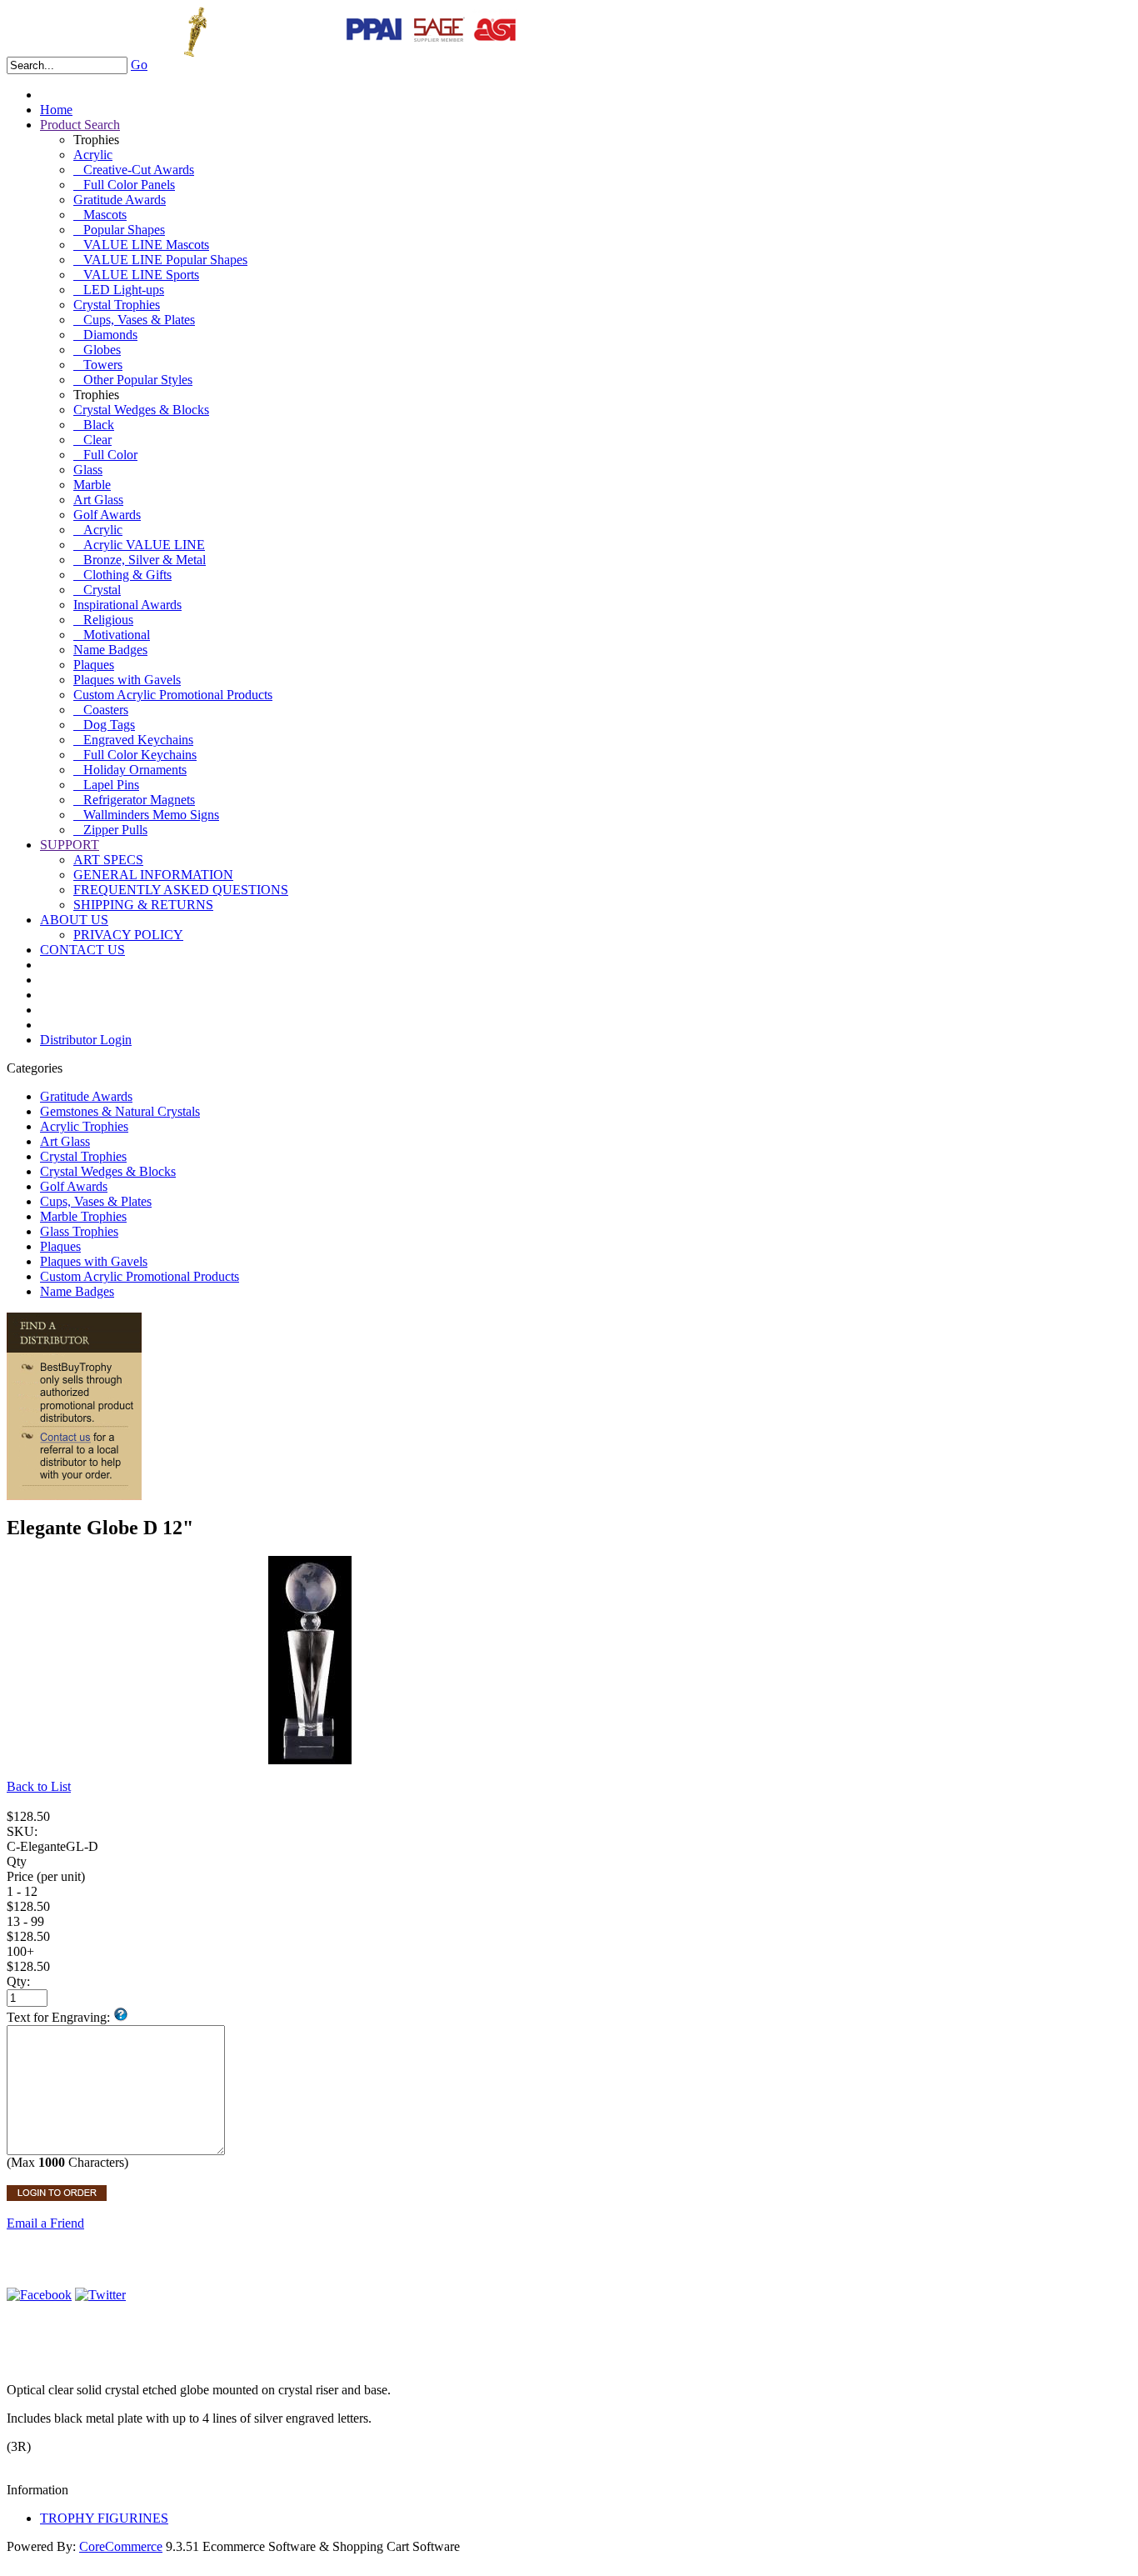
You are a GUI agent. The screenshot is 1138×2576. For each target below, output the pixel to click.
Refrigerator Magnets (134, 800)
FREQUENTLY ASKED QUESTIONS (181, 890)
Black (94, 425)
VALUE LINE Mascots (141, 245)
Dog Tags (104, 725)
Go (139, 65)
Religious (103, 620)
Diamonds (105, 335)
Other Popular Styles (133, 380)
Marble (92, 485)
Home (56, 110)
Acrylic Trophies (84, 1126)
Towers (98, 365)
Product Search (80, 125)
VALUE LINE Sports (136, 275)
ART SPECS (108, 860)
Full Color (105, 455)
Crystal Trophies (117, 305)
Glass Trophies (79, 1231)
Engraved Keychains (133, 740)
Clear (92, 440)
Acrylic (93, 155)
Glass (88, 470)
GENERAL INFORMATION (153, 875)
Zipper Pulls (110, 830)
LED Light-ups (119, 290)
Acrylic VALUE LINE (139, 545)
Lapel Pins (106, 785)
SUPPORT (70, 845)
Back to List (39, 1786)
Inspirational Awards (127, 605)
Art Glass (98, 500)
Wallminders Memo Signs (146, 815)
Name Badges (110, 650)
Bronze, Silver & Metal (140, 560)
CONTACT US (82, 950)
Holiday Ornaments (130, 770)
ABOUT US (74, 920)
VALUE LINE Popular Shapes (160, 260)
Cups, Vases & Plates (134, 320)
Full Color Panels (124, 185)
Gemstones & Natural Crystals (120, 1111)
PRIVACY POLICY (128, 935)
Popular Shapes (119, 230)
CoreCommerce (121, 2546)
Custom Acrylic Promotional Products (173, 695)
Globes (97, 350)
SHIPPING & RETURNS (143, 905)
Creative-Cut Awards (134, 170)
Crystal (97, 590)
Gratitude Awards (120, 200)
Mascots (100, 215)
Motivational (112, 635)
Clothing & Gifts (122, 575)
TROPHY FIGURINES (104, 2518)
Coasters (101, 710)
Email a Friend (45, 2223)
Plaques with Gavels (127, 680)
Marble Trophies (83, 1216)
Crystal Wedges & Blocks (141, 410)
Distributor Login (86, 1040)
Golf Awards (107, 515)
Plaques (94, 665)
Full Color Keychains (135, 755)
